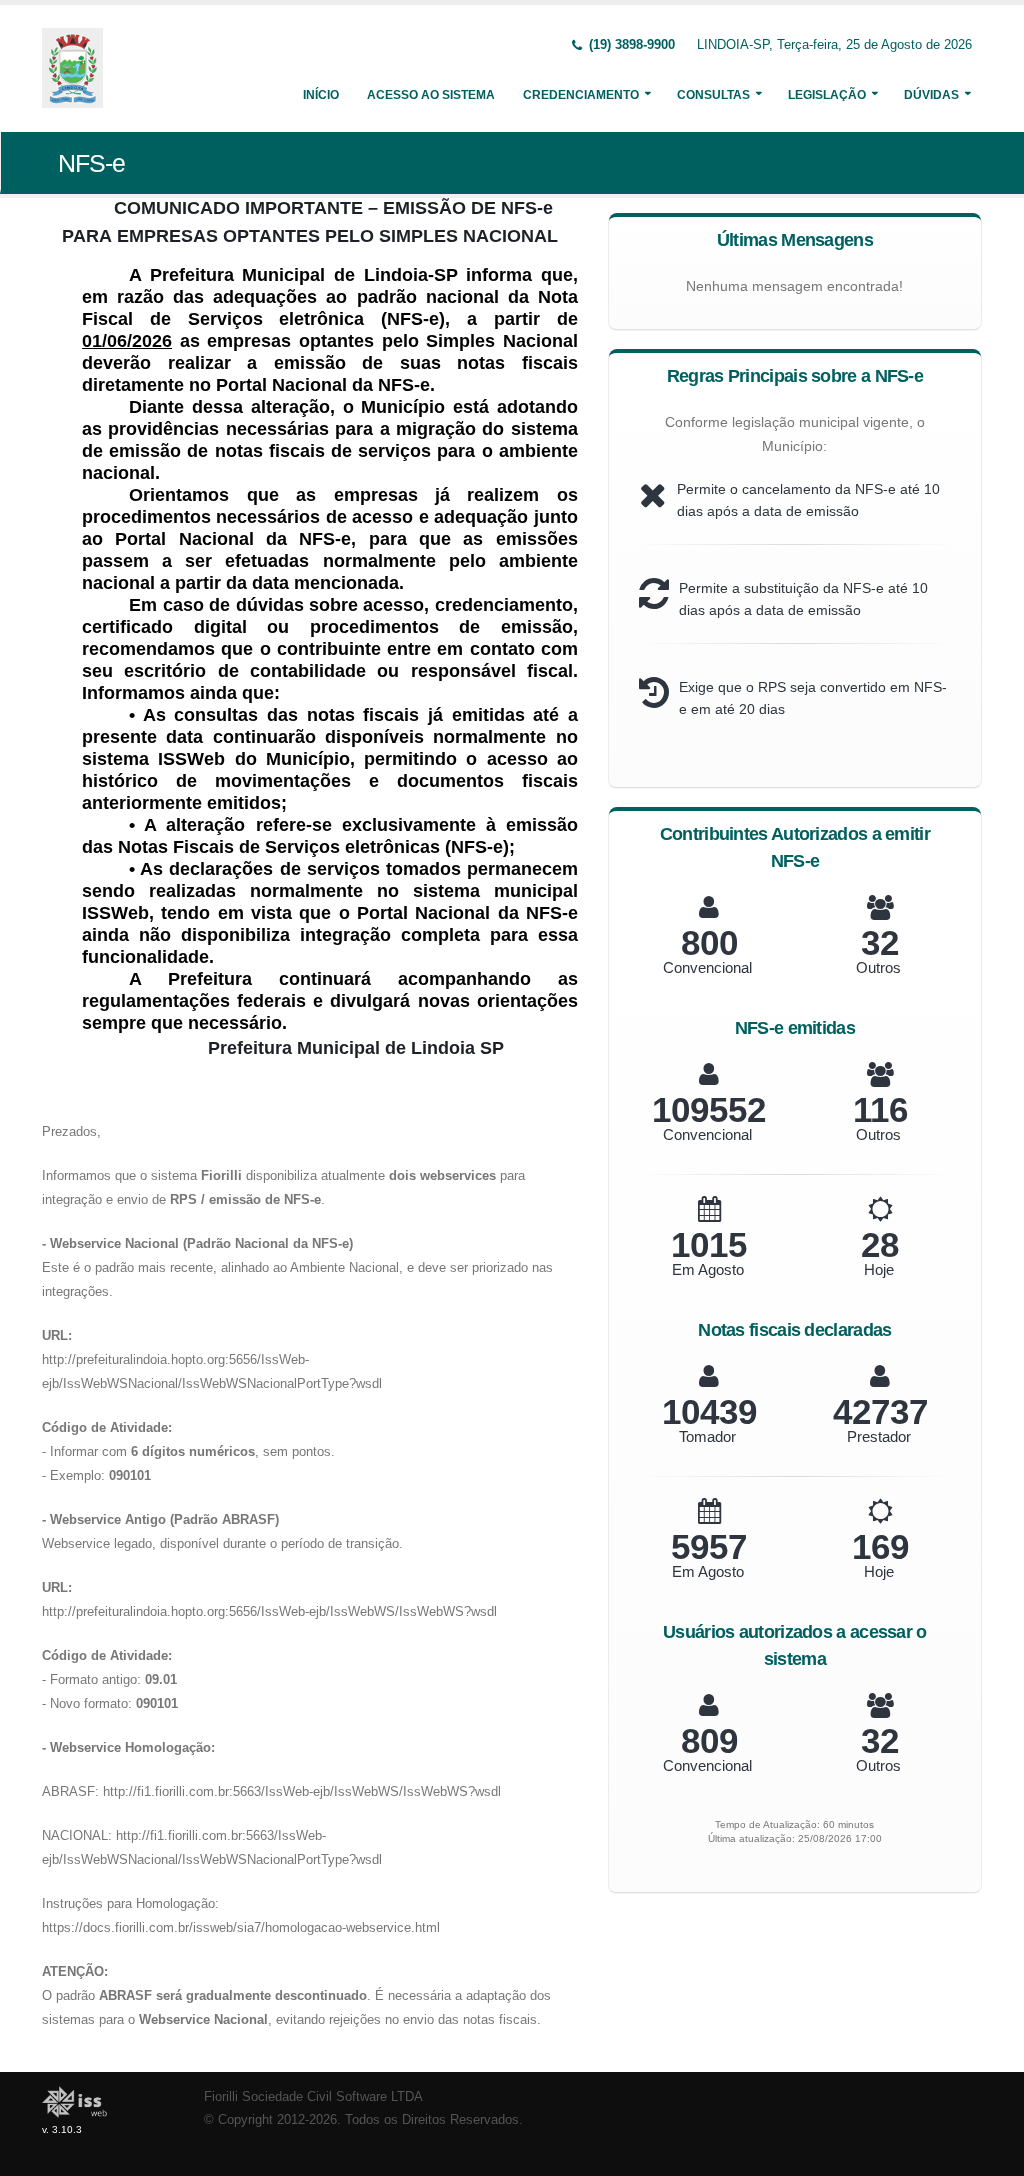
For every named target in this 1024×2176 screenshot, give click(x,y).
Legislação (827, 95)
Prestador (879, 1436)
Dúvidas (931, 95)
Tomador (707, 1436)
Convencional (707, 967)
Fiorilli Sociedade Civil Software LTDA (313, 2097)
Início (321, 95)
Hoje (879, 1269)
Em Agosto (708, 1269)
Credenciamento (581, 95)
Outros (878, 967)
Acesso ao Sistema (431, 95)
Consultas (713, 95)
